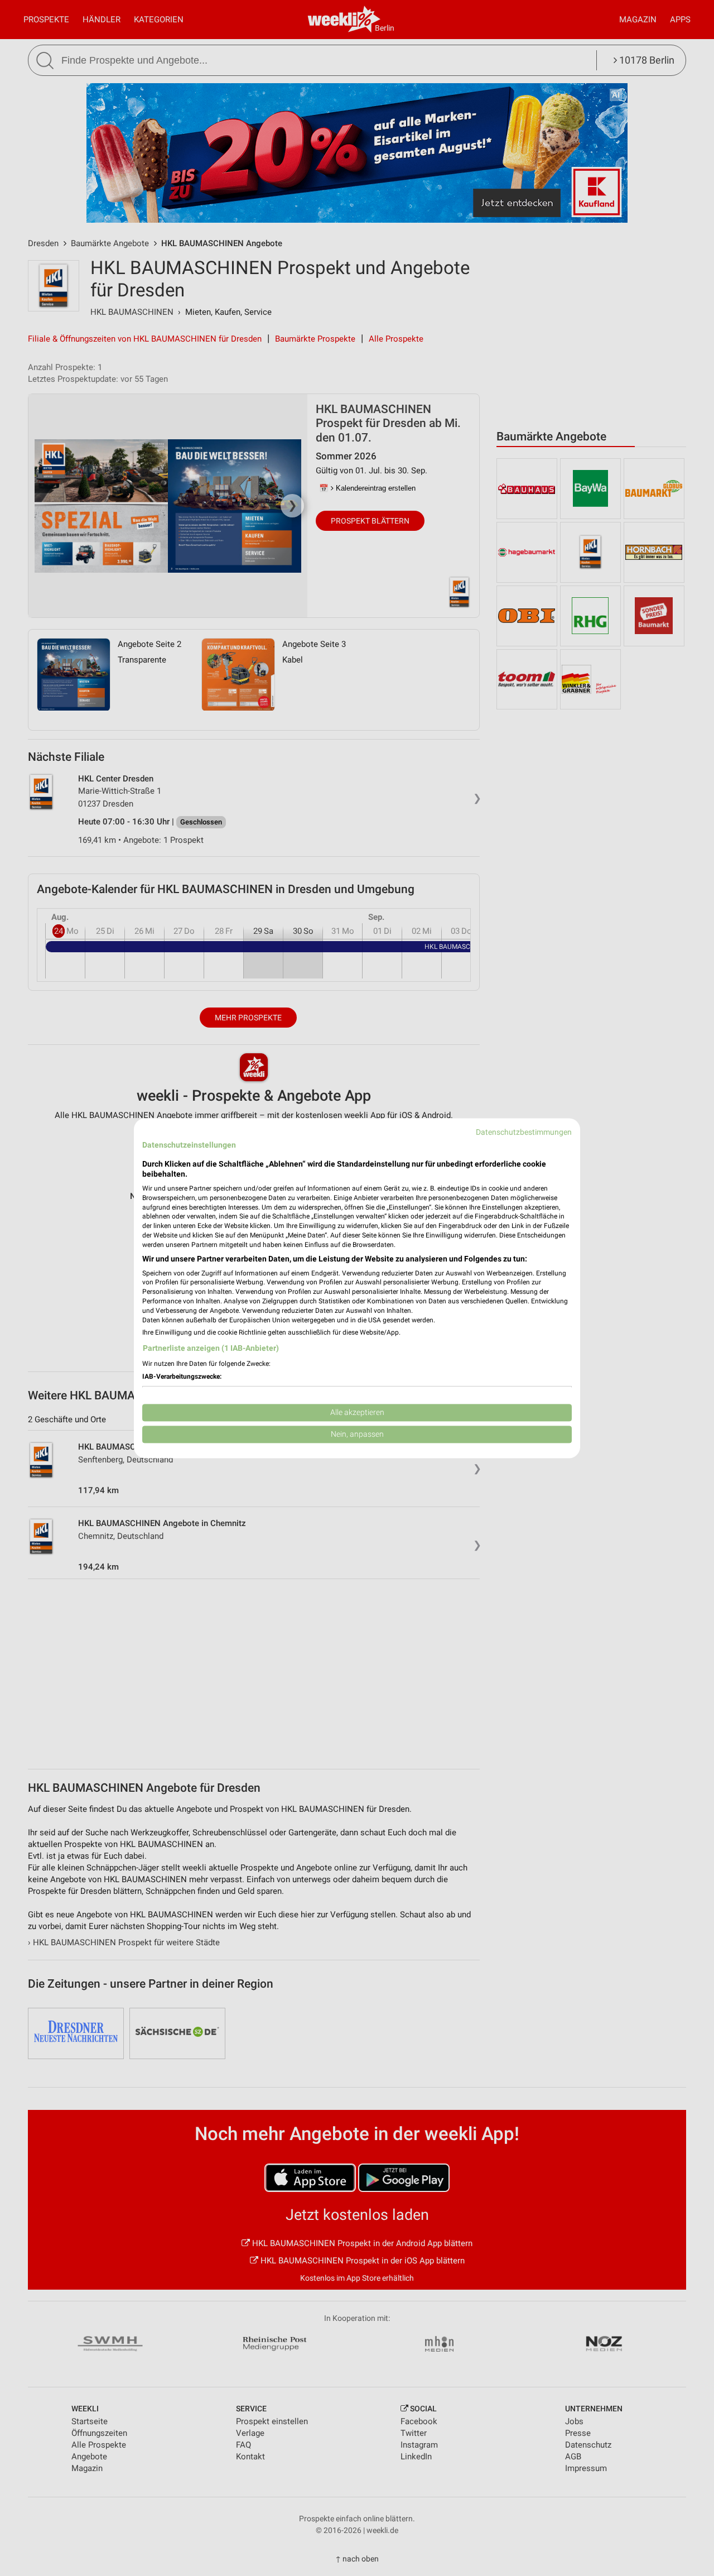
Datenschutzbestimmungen (524, 1132)
